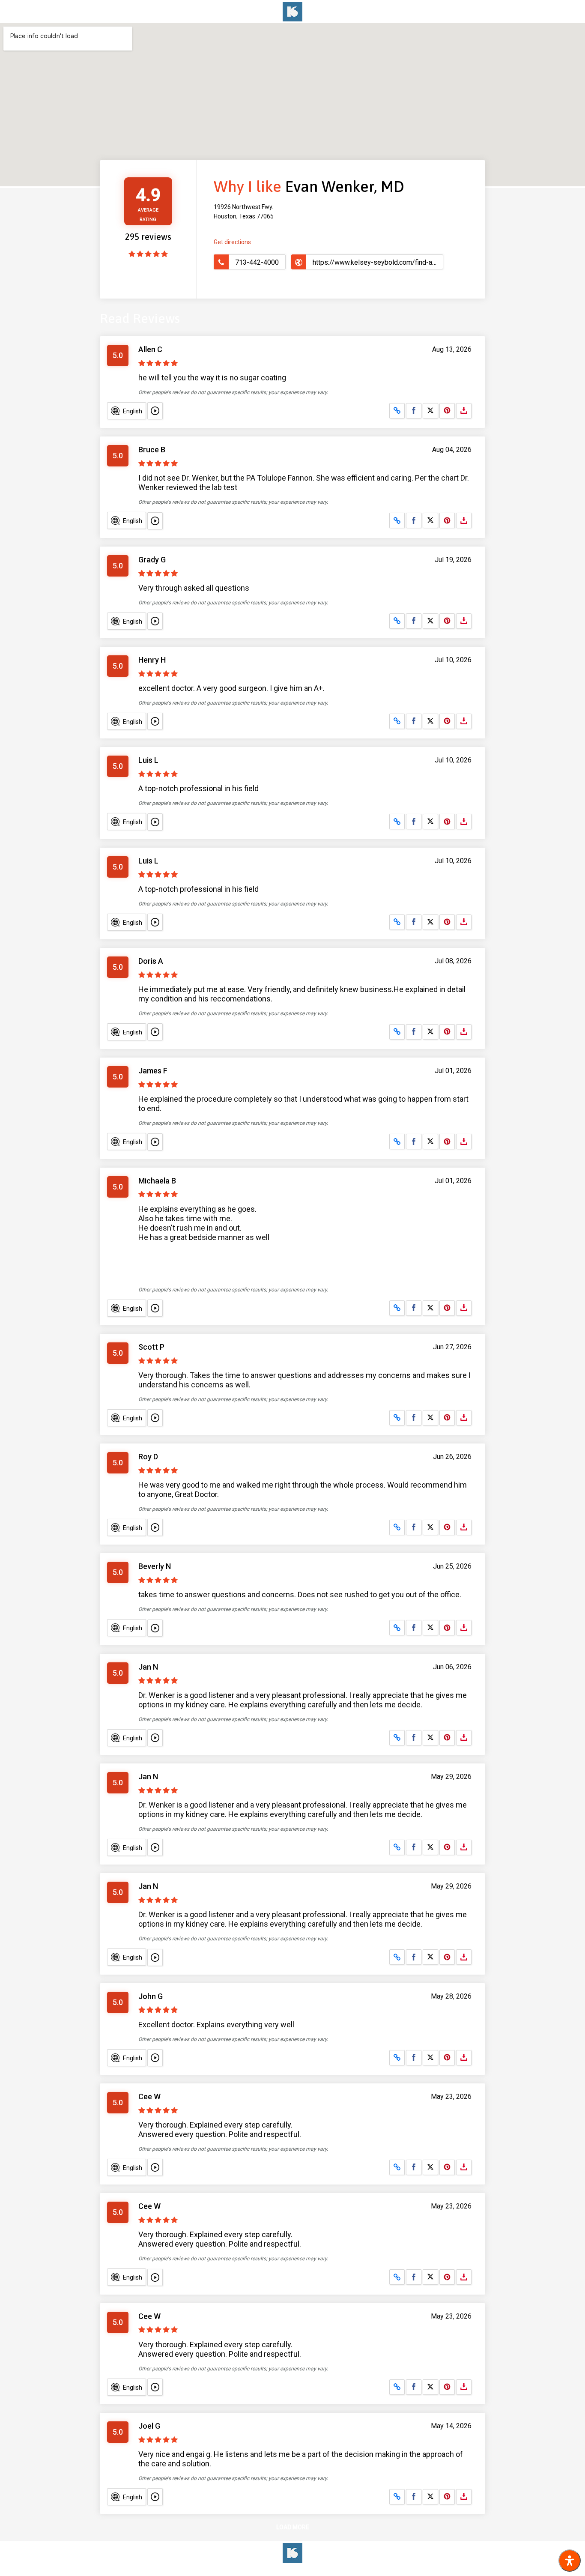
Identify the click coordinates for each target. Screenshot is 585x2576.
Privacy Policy (329, 2570)
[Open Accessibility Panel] (570, 2561)
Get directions (232, 242)
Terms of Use (285, 2570)
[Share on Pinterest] (447, 411)
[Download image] (464, 411)
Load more (293, 2527)
